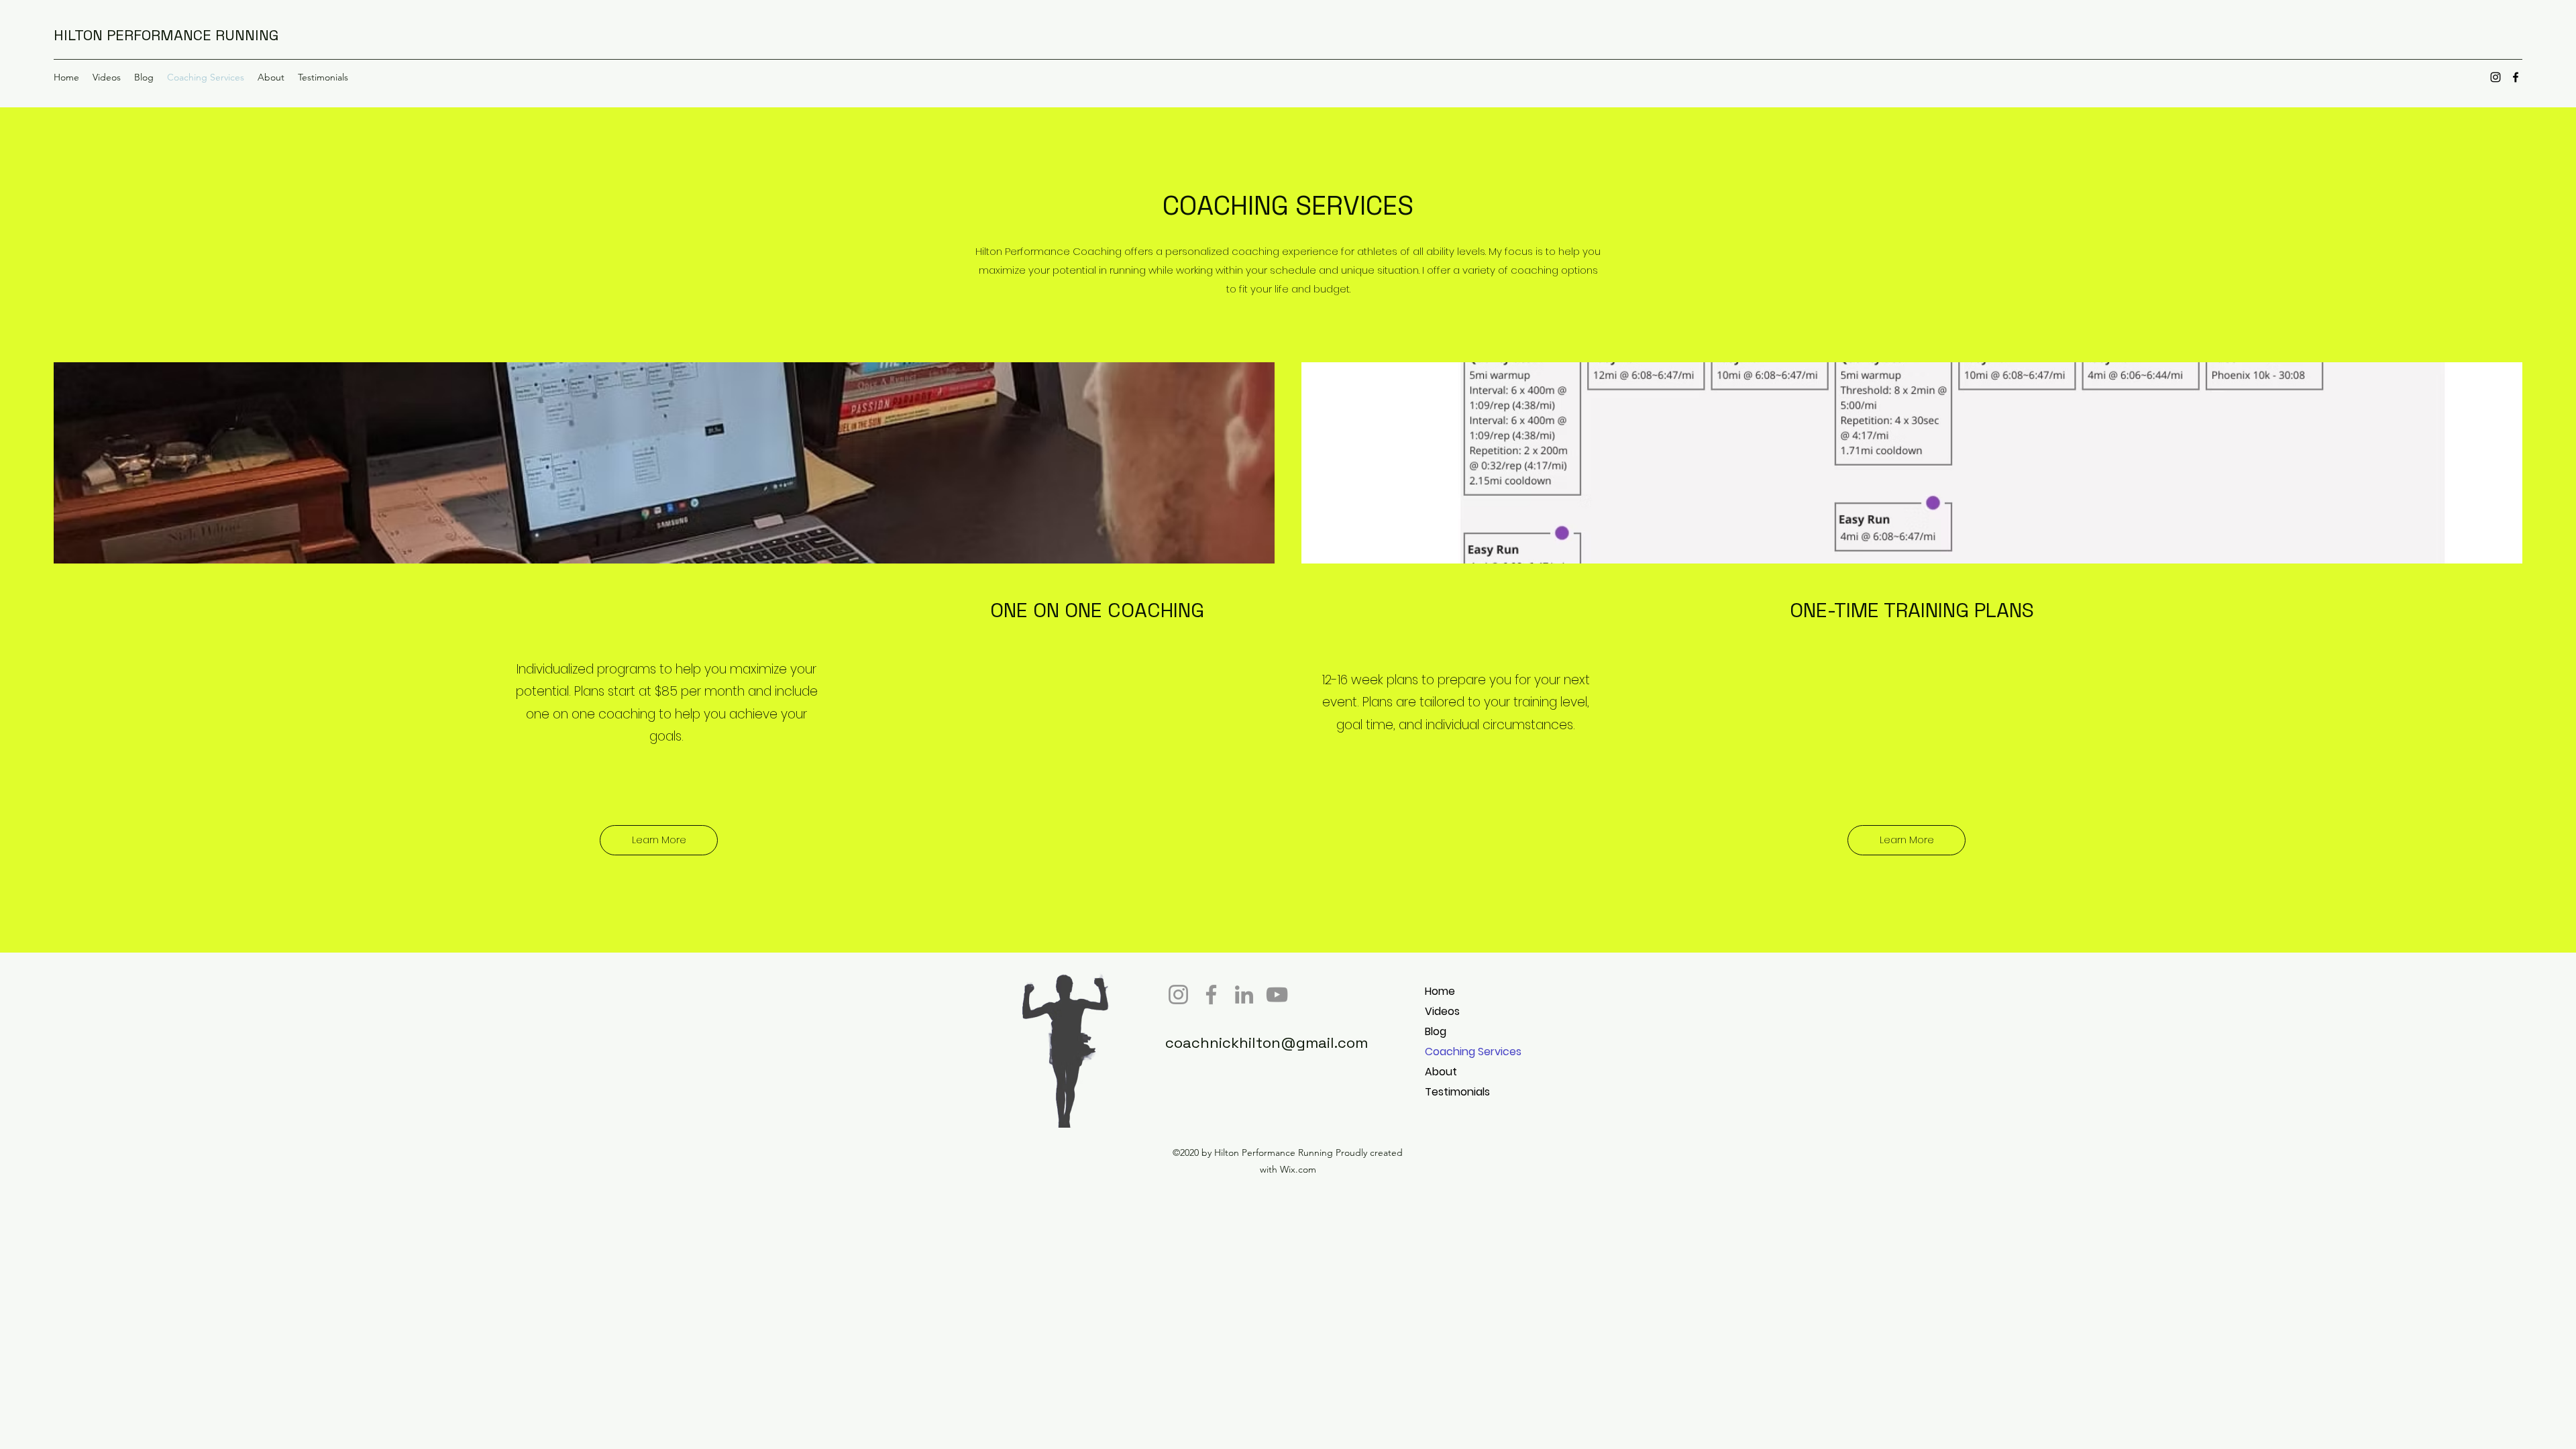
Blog (1436, 1031)
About (1441, 1072)
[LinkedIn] (1244, 995)
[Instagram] (2495, 77)
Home (1440, 991)
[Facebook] (2516, 77)
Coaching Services (1473, 1052)
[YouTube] (1277, 995)
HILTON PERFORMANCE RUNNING (166, 35)
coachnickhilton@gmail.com (1267, 1042)
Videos (1442, 1011)
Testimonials (1457, 1092)
